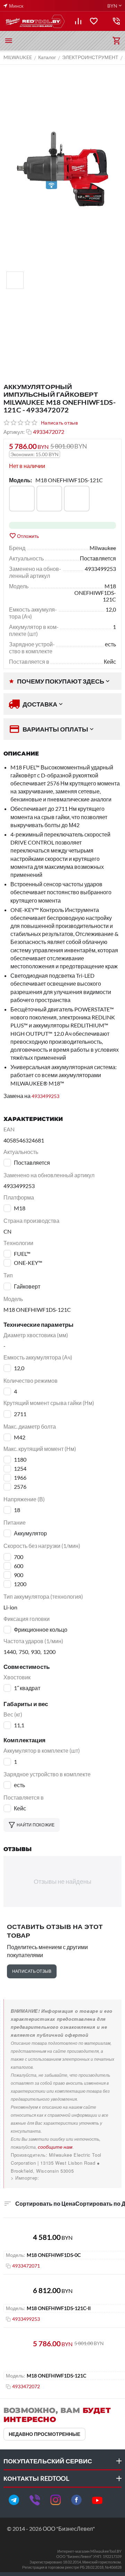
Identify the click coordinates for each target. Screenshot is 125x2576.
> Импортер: (25, 2178)
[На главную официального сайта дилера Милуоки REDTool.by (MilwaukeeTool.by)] (35, 21)
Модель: (20, 480)
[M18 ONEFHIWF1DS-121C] (49, 499)
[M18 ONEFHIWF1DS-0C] (22, 499)
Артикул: (14, 432)
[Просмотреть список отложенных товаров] (94, 21)
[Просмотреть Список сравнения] (78, 21)
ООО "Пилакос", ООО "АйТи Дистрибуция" (60, 2178)
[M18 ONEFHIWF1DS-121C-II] (77, 499)
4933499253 (45, 1096)
